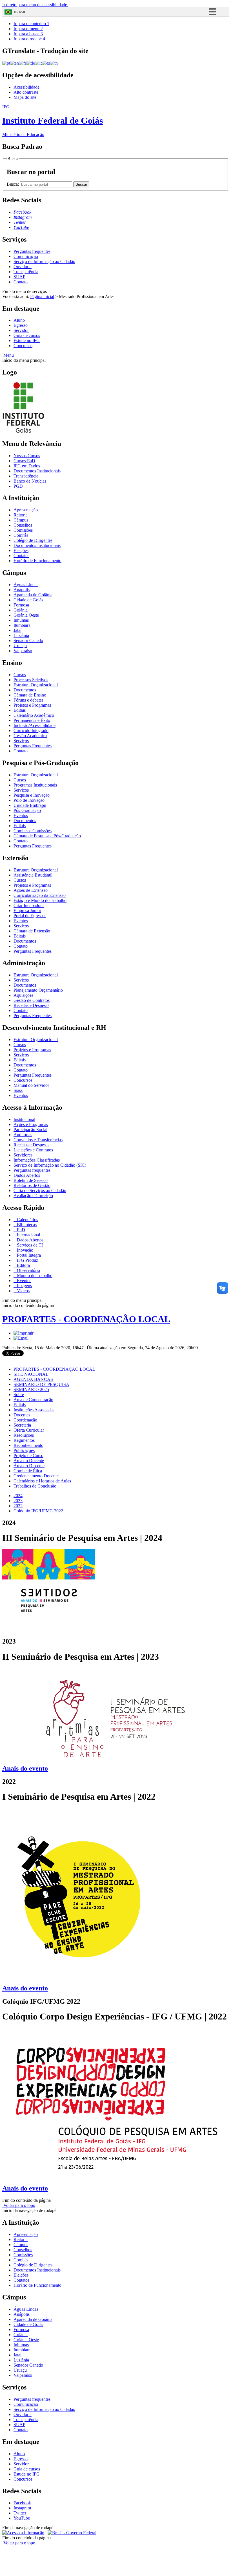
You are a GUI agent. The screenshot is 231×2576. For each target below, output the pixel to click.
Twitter (20, 2513)
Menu (8, 355)
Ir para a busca (28, 34)
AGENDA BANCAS (33, 1379)
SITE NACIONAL (31, 1374)
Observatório (28, 1270)
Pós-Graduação (27, 810)
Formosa (21, 605)
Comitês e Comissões (33, 831)
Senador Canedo (28, 640)
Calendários (27, 1220)
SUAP (19, 277)
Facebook (22, 2503)
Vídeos (23, 1291)
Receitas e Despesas (31, 1005)
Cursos (20, 675)
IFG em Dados (27, 466)
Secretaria (22, 1425)
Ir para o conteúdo (31, 24)
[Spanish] (46, 63)
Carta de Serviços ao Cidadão (40, 1190)
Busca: (13, 184)
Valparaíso (23, 651)
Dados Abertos (27, 1175)
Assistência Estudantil (33, 875)
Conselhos (23, 525)
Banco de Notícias (30, 481)
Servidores (23, 1155)
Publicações (24, 1450)
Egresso (21, 325)
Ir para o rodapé (29, 39)
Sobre (19, 1395)
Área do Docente (29, 1461)
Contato (21, 282)
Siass (18, 1090)
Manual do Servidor (31, 1085)
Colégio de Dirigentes (33, 540)
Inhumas (21, 620)
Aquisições (23, 995)
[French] (23, 63)
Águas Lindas (26, 585)
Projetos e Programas (32, 705)
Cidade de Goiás (28, 600)
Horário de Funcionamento (37, 561)
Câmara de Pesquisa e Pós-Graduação (47, 836)
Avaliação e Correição (33, 1196)
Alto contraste (26, 92)
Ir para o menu (28, 29)
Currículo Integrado (31, 730)
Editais (20, 710)
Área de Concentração (33, 1400)
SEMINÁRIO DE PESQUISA (41, 1384)
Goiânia (21, 610)
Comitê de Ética (28, 1471)
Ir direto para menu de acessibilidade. (35, 5)
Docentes (22, 1415)
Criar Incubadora (29, 905)
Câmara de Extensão (32, 931)
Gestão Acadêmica (30, 736)
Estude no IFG (27, 340)
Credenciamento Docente (36, 1476)
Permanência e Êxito (32, 720)
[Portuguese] (6, 63)
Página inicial (42, 296)
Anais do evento (25, 1988)
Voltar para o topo (19, 2205)
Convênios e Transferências (38, 1140)
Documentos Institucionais (37, 471)
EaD (20, 1230)
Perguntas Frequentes (33, 746)
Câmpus (21, 520)
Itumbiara (22, 625)
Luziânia (21, 635)
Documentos (25, 690)
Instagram (22, 2508)
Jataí (17, 630)
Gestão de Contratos (32, 1000)
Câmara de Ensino (30, 695)
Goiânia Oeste (26, 615)
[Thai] (54, 63)
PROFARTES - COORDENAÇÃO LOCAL (86, 1319)
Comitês (21, 535)
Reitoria (21, 515)
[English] (15, 63)
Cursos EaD (24, 461)
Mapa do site (25, 97)
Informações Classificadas (37, 1160)
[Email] (21, 1338)
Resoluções (24, 1435)
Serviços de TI (29, 1245)
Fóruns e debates (28, 700)
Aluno (19, 320)
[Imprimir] (24, 1333)
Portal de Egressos (30, 916)
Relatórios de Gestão (32, 1185)
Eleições (21, 550)
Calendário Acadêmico (34, 715)
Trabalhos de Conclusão (35, 1486)
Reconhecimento (28, 1445)
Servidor (21, 330)
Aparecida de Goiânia (33, 595)
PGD (18, 486)
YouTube (22, 2518)
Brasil (20, 12)
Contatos (21, 556)
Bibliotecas (26, 1225)
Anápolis (22, 590)
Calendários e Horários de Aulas (42, 1481)
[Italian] (38, 63)
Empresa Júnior (27, 911)
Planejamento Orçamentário (38, 990)
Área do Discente (29, 1466)
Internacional (28, 1235)
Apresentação (26, 510)
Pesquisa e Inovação (32, 795)
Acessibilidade (26, 87)
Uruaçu (20, 646)
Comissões (23, 530)
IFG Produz (27, 1260)
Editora (23, 1265)
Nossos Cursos (27, 456)
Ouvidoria (23, 267)
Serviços (21, 741)
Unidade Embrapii (30, 805)
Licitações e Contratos (33, 1150)
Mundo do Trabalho (34, 1275)
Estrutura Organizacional (36, 685)
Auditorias (23, 1135)
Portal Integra (28, 1255)
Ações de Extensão (31, 890)
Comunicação (26, 256)
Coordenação (25, 1420)
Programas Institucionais (35, 785)
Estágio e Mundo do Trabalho (40, 900)
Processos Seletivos (31, 680)
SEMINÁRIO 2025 (31, 1389)
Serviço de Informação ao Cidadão (44, 261)
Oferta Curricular (29, 1430)
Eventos (21, 815)
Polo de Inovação (29, 800)
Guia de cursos (27, 335)
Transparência (26, 272)
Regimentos (24, 1440)
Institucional (24, 1119)
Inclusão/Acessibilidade (35, 725)
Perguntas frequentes (32, 251)
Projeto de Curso (28, 1455)
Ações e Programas (31, 1124)
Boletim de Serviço (31, 1180)
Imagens (24, 1286)
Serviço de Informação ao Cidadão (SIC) (50, 1165)
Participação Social (30, 1130)
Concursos (23, 346)
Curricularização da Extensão (40, 895)
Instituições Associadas (34, 1410)
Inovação (25, 1250)
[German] (31, 63)
